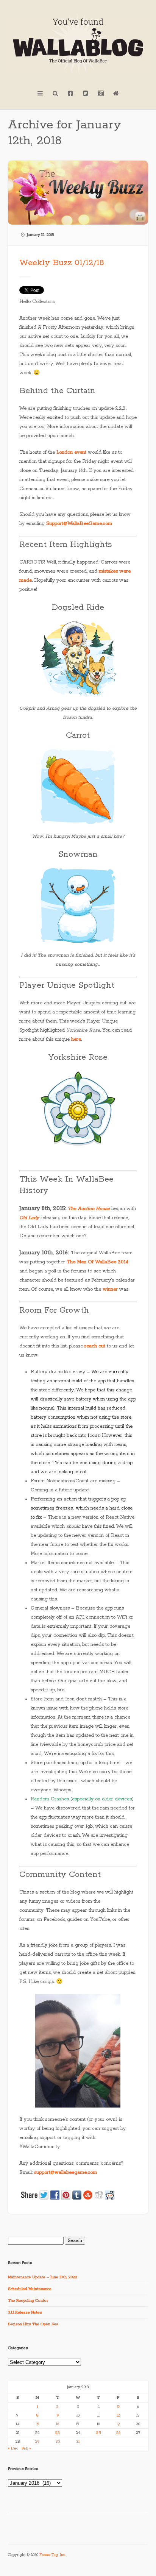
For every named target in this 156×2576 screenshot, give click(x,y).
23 (58, 2433)
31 (78, 2442)
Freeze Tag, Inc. (53, 2555)
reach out (95, 1346)
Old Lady (29, 1218)
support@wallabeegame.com (66, 2172)
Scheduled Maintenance (30, 2289)
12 (118, 2415)
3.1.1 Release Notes (25, 2312)
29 (37, 2442)
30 (58, 2442)
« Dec (13, 2448)
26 (118, 2433)
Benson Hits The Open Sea (33, 2324)
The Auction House (89, 1209)
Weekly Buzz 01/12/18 (62, 263)
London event (71, 452)
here (76, 1039)
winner (110, 1289)
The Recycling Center (28, 2301)
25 (98, 2433)
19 (118, 2424)
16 (58, 2424)
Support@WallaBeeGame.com (79, 524)
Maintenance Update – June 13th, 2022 (43, 2277)
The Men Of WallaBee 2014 (97, 1262)
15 (37, 2424)
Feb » (26, 2448)
